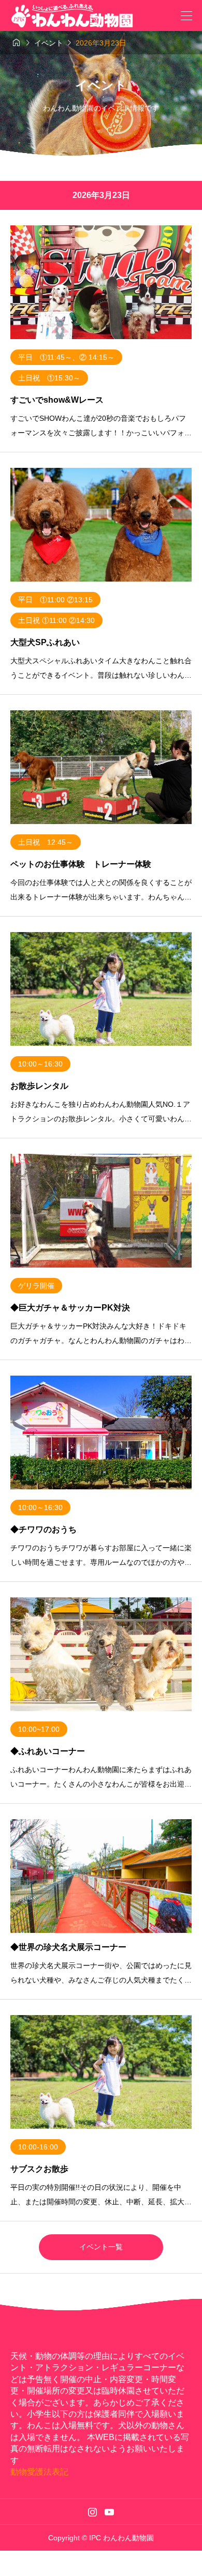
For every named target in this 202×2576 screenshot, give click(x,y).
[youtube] (109, 2512)
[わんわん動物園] (77, 16)
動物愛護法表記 (39, 2472)
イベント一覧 (101, 2247)
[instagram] (92, 2512)
